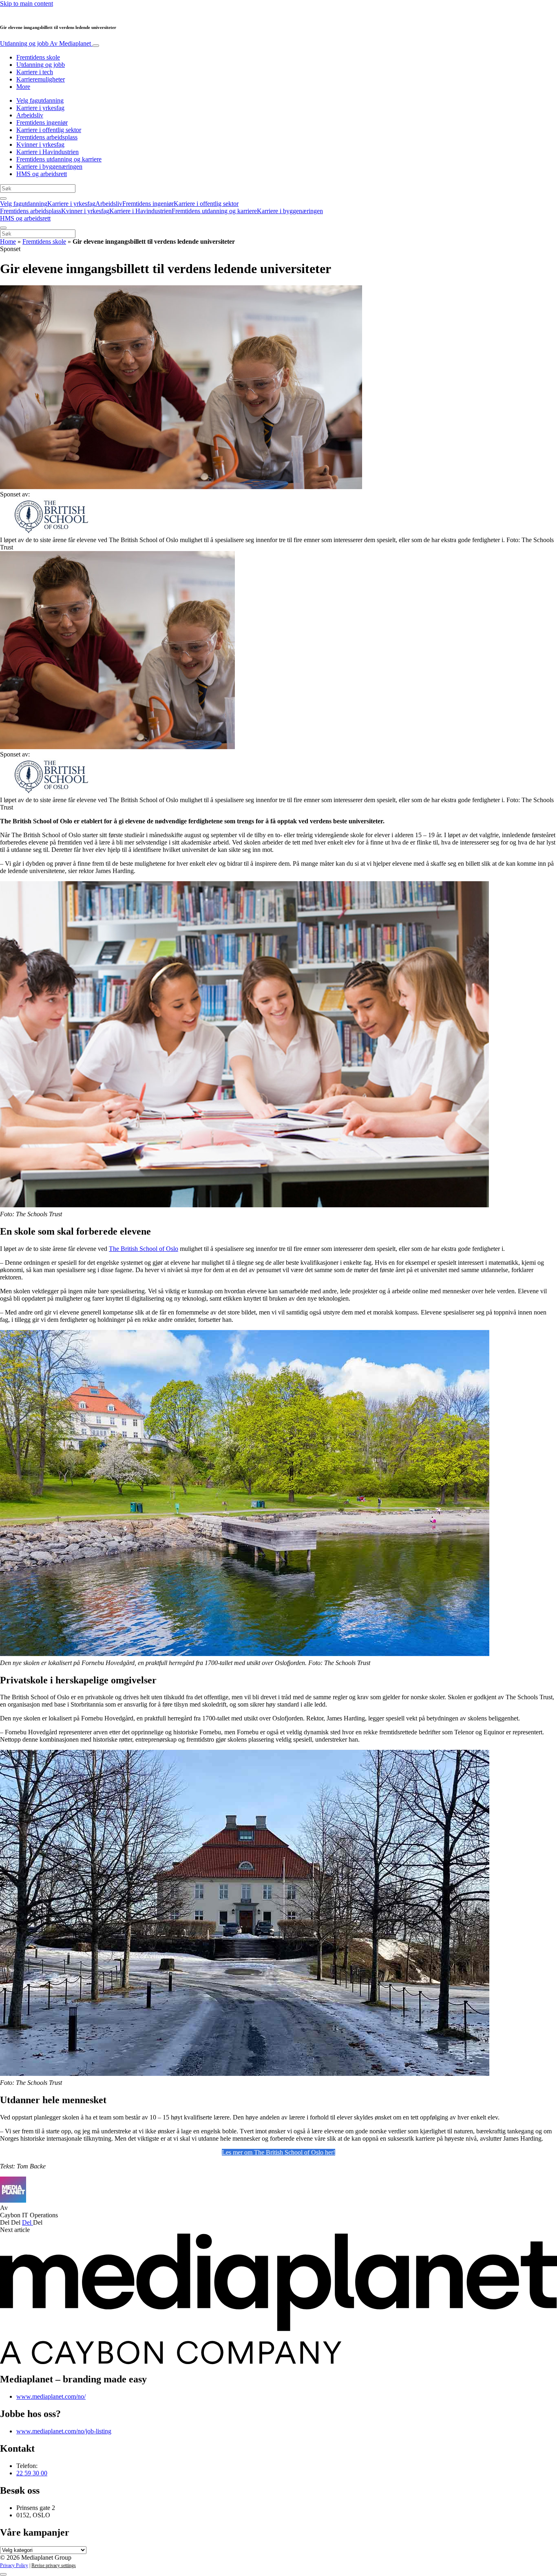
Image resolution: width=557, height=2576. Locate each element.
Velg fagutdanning (40, 100)
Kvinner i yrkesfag (40, 144)
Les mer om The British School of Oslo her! (278, 2152)
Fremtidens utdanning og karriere (59, 159)
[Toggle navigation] (96, 46)
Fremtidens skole (38, 57)
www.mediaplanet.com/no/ (51, 2396)
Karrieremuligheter (41, 79)
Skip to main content (27, 3)
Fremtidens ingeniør (42, 122)
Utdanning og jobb (45, 43)
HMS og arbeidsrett (42, 174)
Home (8, 241)
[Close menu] (3, 228)
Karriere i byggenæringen (49, 167)
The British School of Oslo (144, 1249)
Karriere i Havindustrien (48, 152)
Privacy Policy (14, 2565)
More (23, 87)
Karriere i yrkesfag (40, 108)
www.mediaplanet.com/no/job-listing (64, 2431)
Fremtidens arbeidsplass (47, 137)
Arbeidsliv (30, 115)
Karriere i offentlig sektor (49, 130)
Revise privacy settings (54, 2565)
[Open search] (3, 198)
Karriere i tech (35, 72)
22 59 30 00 (32, 2473)
